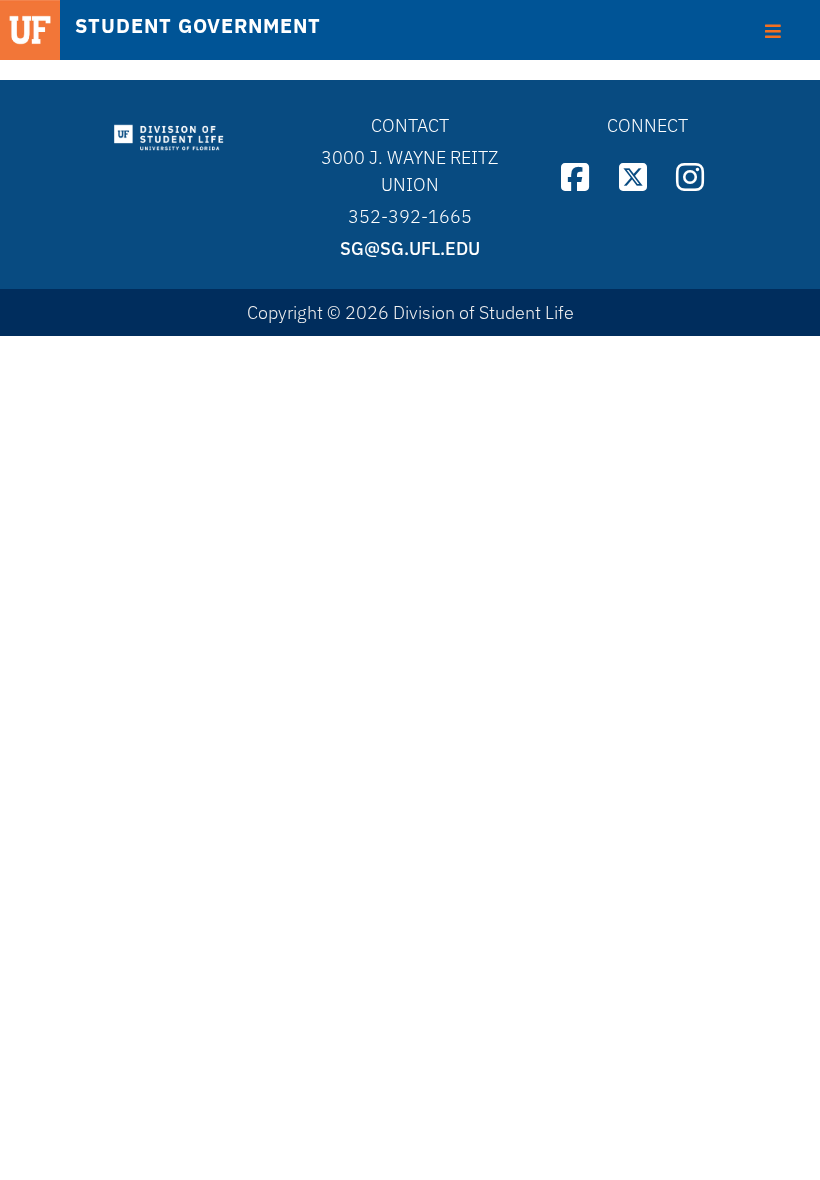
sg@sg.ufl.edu (410, 248)
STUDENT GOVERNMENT (198, 26)
